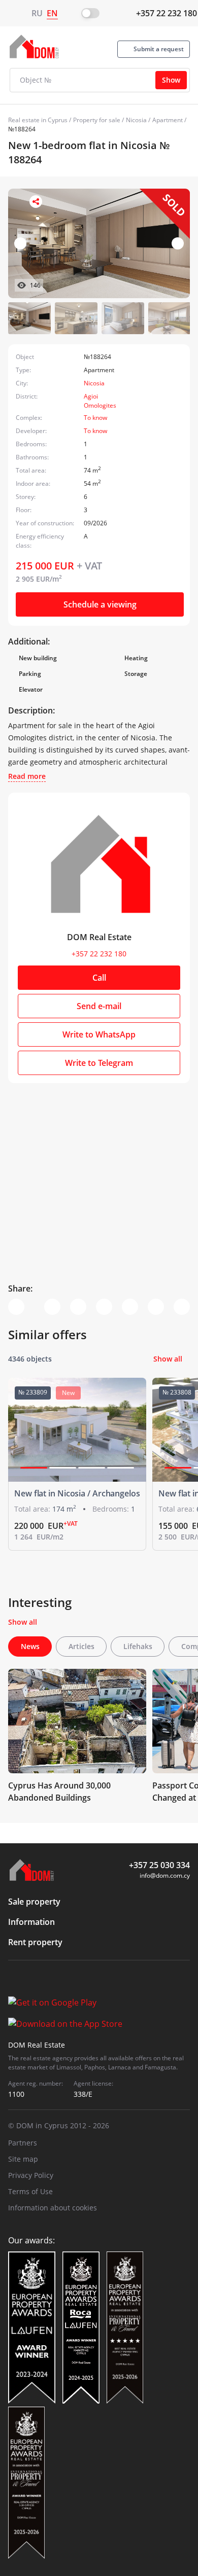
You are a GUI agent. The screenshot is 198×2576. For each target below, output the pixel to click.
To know (95, 418)
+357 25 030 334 (159, 1865)
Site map (23, 2159)
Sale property (34, 1902)
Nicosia (136, 120)
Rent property (35, 1942)
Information (31, 1922)
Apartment (168, 120)
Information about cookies (53, 2208)
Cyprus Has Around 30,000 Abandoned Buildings (59, 1792)
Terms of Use (30, 2191)
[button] (178, 243)
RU (37, 13)
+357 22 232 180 (167, 13)
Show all (168, 1359)
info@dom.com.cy (165, 1875)
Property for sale (97, 120)
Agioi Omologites (100, 401)
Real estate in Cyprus (38, 120)
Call (99, 978)
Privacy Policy (31, 2175)
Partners (23, 2143)
